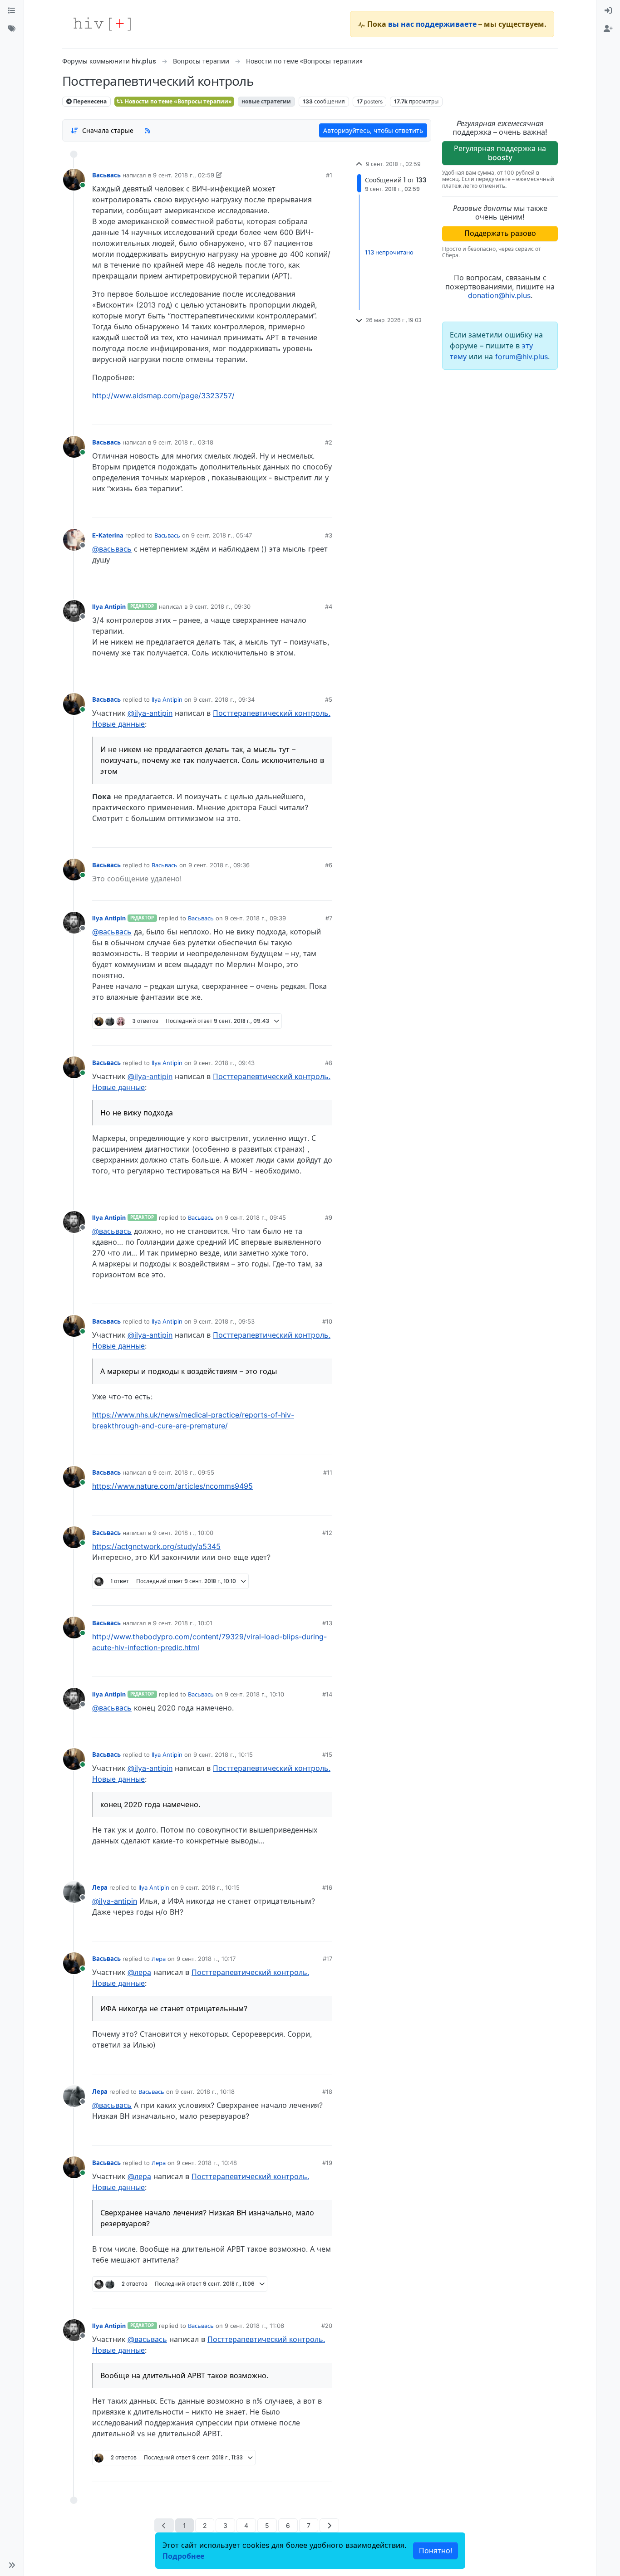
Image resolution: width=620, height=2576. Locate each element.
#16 (327, 1887)
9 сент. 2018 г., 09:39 (255, 918)
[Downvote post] (308, 415)
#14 (327, 1694)
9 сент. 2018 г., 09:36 (219, 865)
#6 (329, 865)
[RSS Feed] (148, 130)
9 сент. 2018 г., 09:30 (220, 606)
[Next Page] (329, 2525)
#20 (327, 2326)
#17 (327, 1959)
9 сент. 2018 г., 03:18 (183, 442)
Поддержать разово (500, 233)
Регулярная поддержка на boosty (500, 153)
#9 (329, 1217)
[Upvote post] (278, 415)
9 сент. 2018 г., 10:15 (223, 1755)
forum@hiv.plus (522, 357)
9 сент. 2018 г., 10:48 (207, 2163)
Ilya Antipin (109, 606)
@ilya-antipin (150, 713)
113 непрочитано (389, 252)
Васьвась (106, 175)
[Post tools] (325, 415)
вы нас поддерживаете (432, 24)
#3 (329, 535)
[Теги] (12, 29)
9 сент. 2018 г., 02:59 (184, 175)
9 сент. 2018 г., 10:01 (183, 1623)
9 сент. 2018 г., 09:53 (224, 1321)
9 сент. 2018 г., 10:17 (206, 1959)
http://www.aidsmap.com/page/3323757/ (163, 396)
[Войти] (608, 11)
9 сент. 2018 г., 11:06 (254, 2326)
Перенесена (89, 101)
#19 (327, 2163)
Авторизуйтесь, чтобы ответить (373, 130)
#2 (329, 442)
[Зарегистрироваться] (608, 29)
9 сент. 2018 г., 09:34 (224, 699)
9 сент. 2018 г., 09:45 (255, 1217)
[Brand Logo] (102, 24)
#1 (329, 175)
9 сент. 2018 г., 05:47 (221, 535)
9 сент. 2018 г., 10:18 (205, 2092)
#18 (327, 2092)
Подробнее (183, 2556)
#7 (329, 918)
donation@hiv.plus (499, 295)
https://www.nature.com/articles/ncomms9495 (172, 1486)
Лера (100, 1887)
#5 (329, 699)
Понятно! (435, 2551)
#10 (327, 1321)
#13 (327, 1623)
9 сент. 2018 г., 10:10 (254, 1694)
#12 (327, 1533)
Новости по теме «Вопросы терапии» (178, 101)
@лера (139, 1972)
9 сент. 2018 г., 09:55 (184, 1472)
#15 (327, 1755)
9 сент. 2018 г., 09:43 (224, 1063)
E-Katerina (108, 535)
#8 (329, 1063)
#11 (328, 1472)
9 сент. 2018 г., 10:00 (183, 1533)
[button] (12, 2565)
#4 (329, 606)
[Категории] (12, 11)
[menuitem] (608, 11)
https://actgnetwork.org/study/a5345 (156, 1546)
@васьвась (112, 549)
